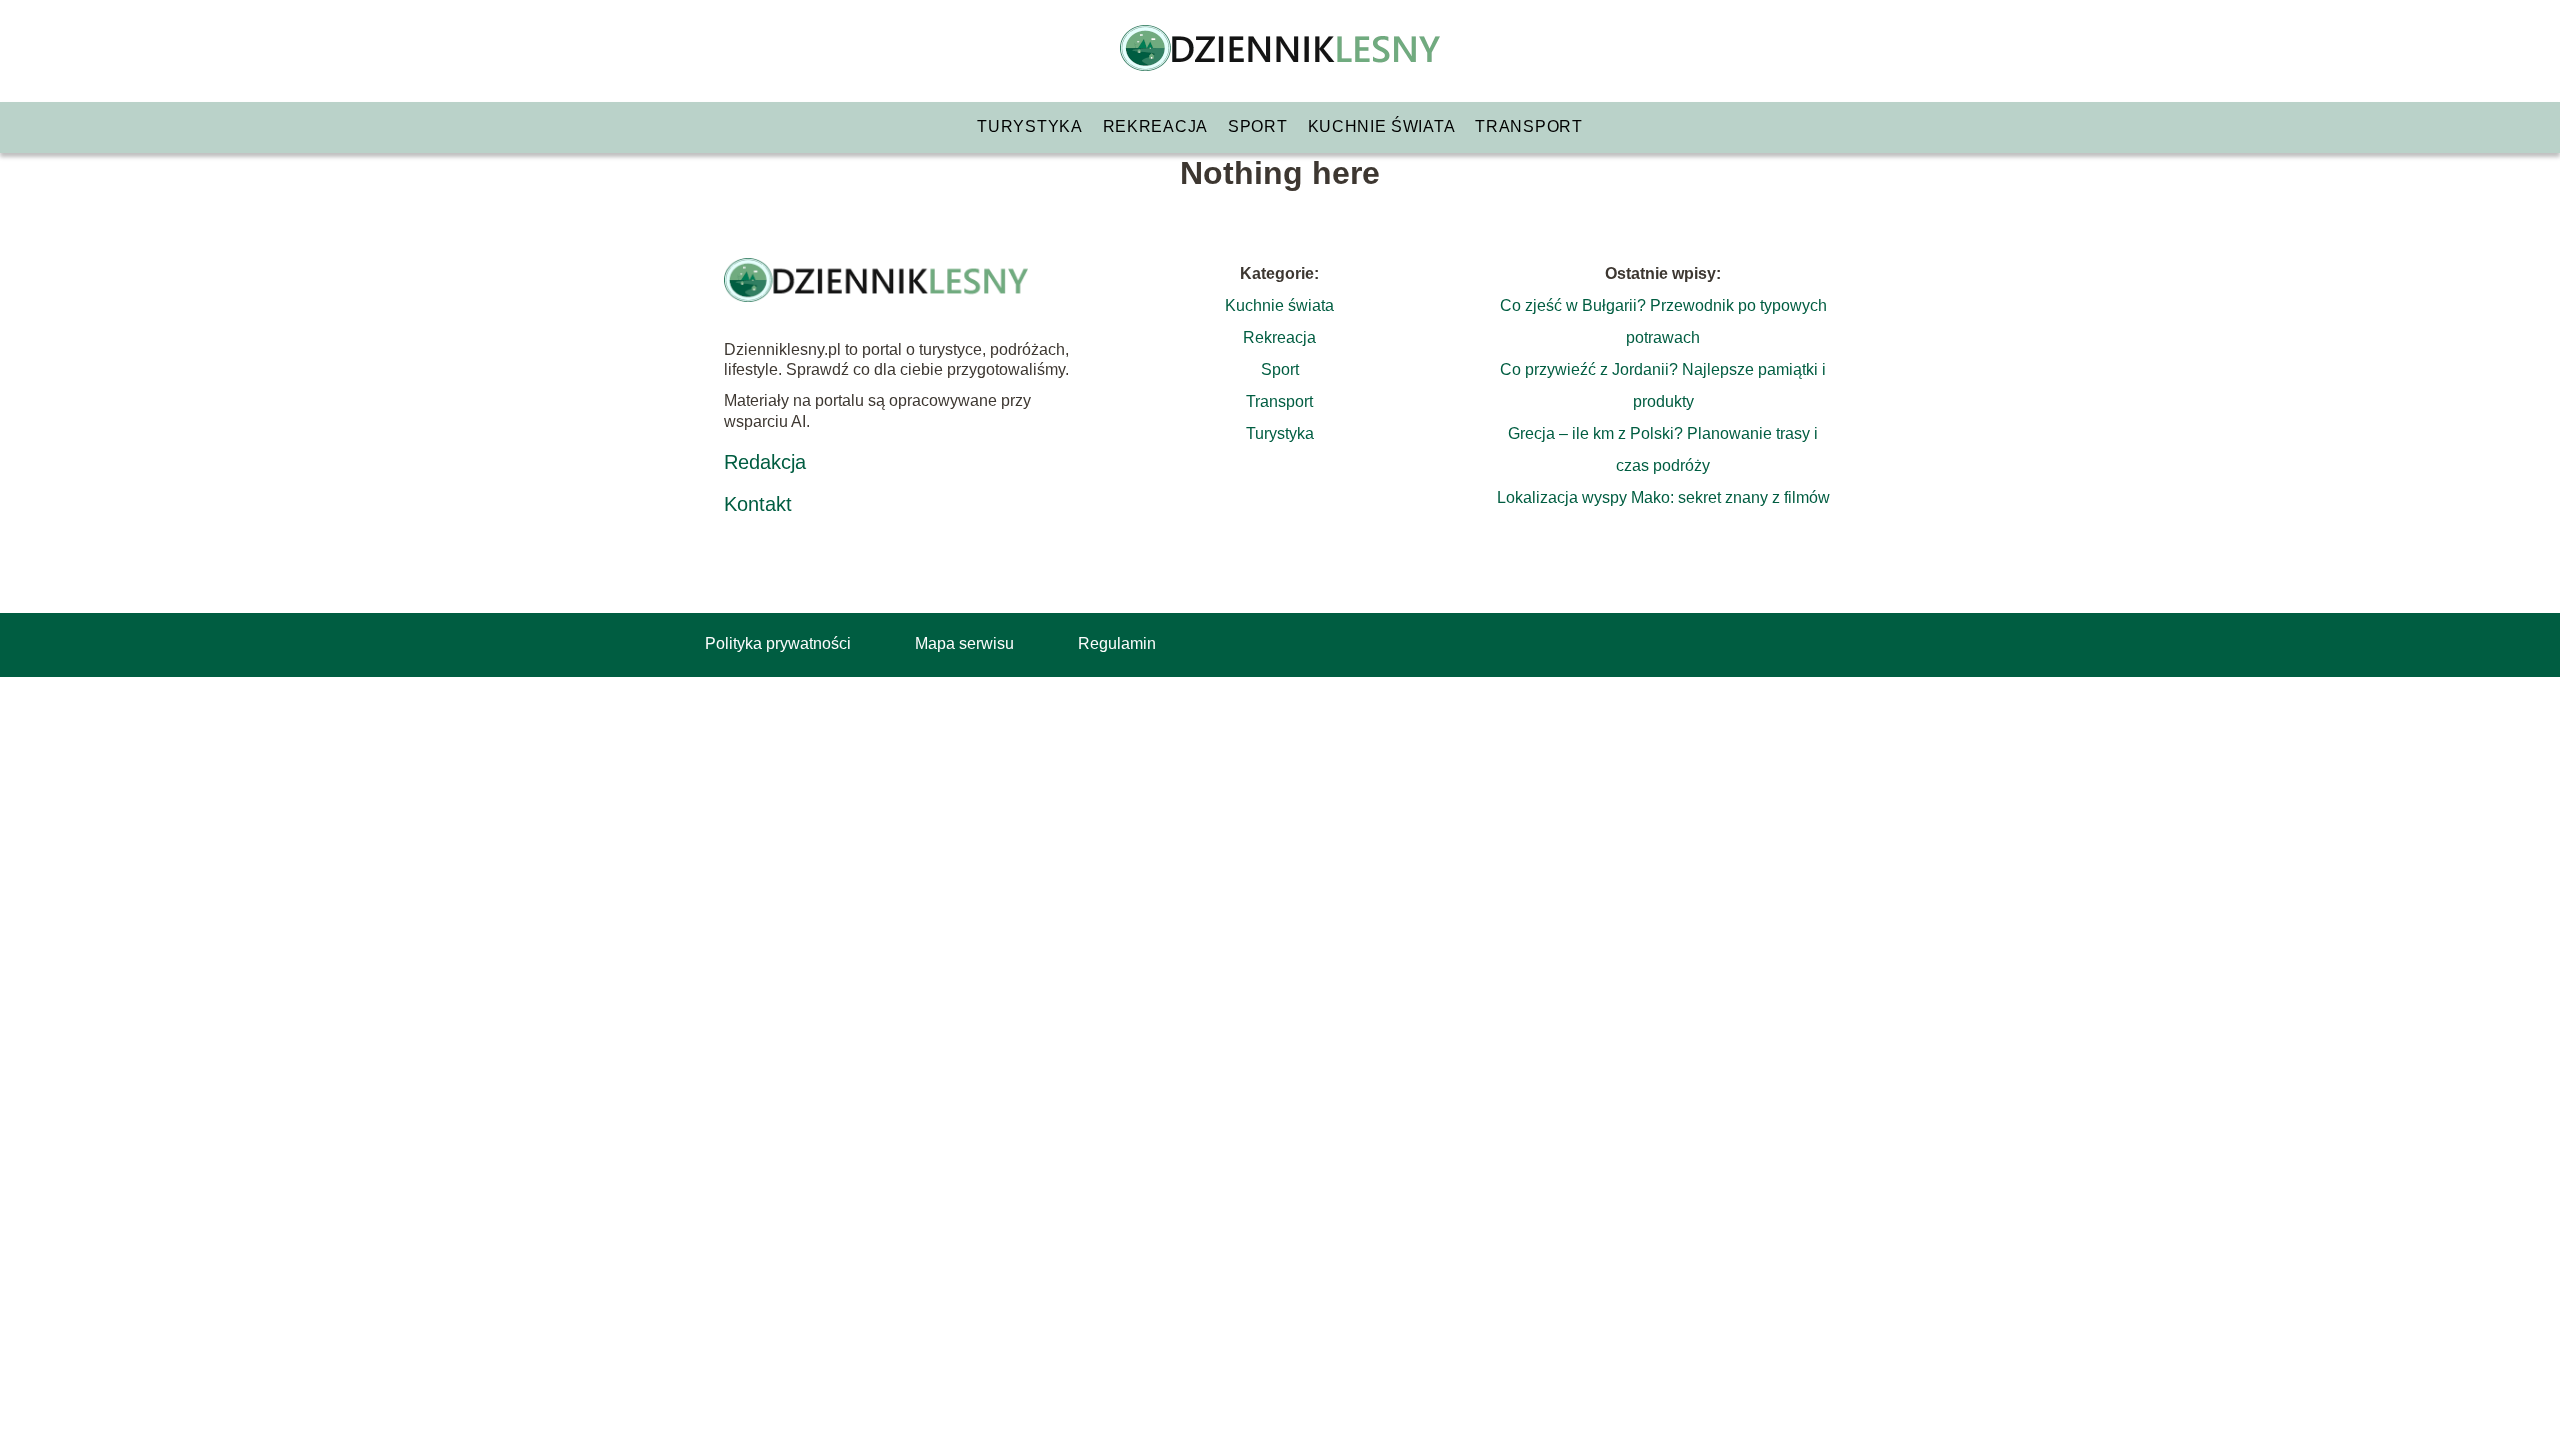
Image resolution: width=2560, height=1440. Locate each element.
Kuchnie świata (1382, 126)
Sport (1258, 126)
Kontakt (758, 504)
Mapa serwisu (964, 643)
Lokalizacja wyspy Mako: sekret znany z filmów (1663, 497)
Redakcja (765, 462)
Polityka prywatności (778, 643)
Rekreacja (1155, 126)
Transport (1528, 126)
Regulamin (1117, 643)
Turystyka (1029, 126)
